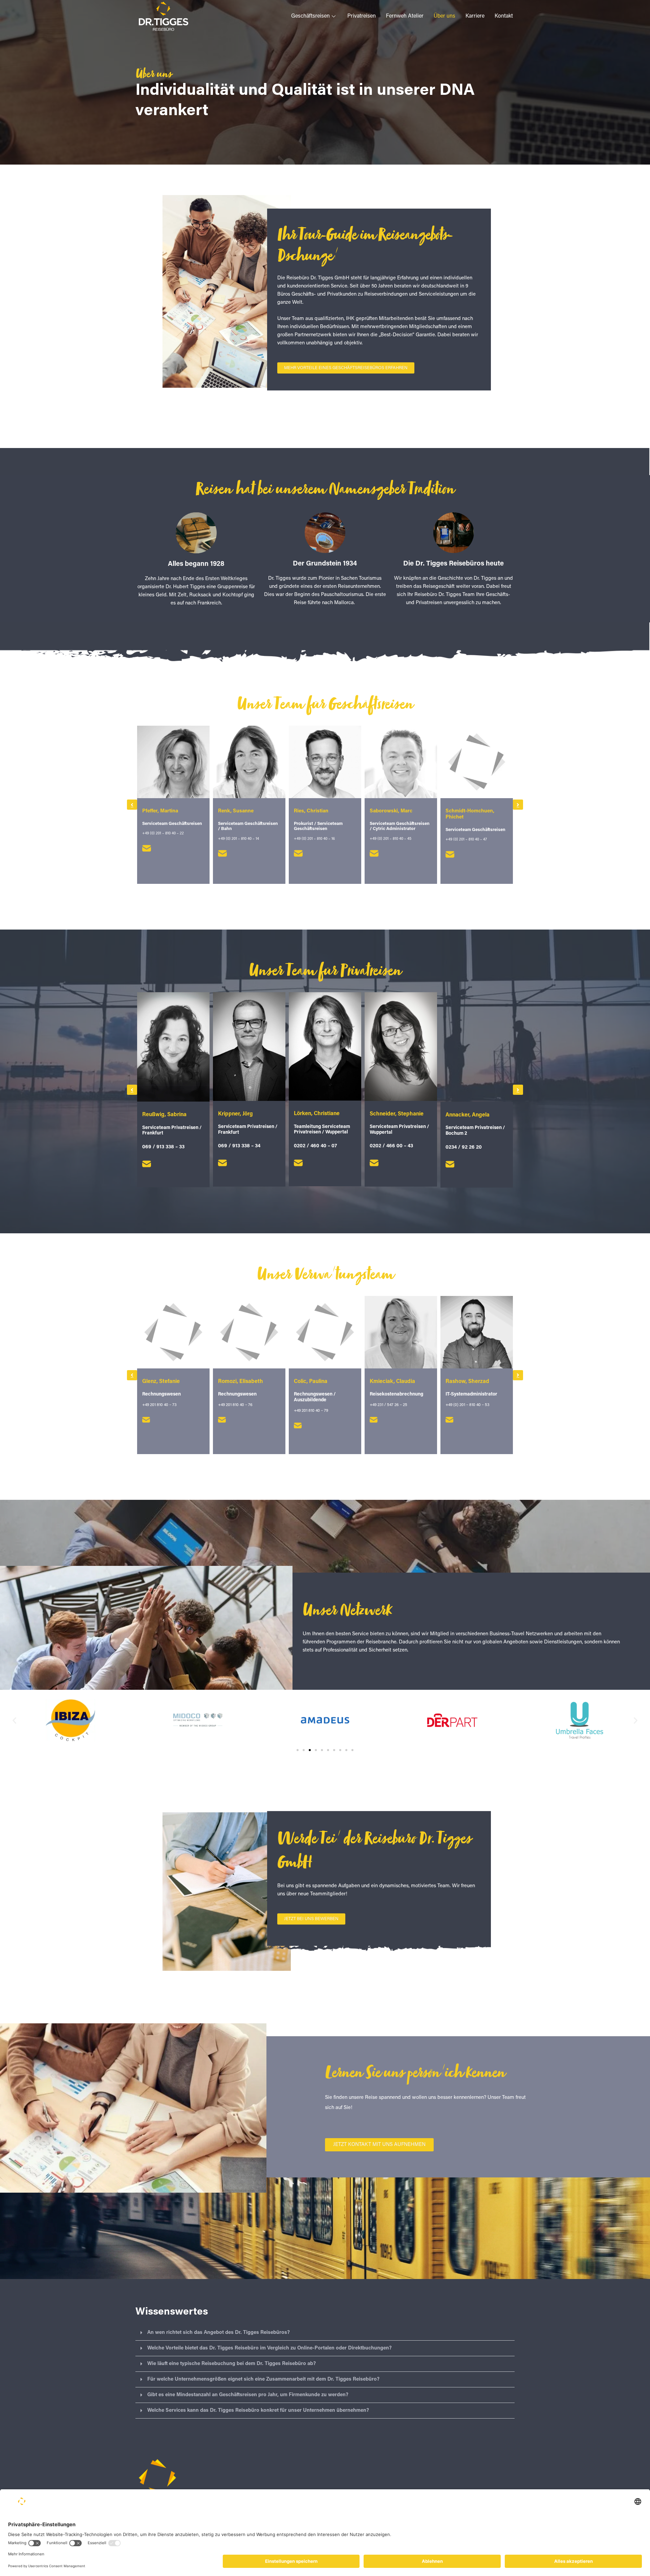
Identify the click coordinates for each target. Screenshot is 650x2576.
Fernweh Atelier (405, 16)
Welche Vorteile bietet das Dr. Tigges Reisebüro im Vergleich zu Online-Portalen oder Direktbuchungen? (269, 2348)
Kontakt (504, 16)
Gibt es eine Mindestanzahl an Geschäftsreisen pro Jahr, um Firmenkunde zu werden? (248, 2395)
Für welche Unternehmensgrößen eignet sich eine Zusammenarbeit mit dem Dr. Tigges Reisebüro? (263, 2379)
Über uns (445, 16)
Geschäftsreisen (310, 16)
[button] (132, 805)
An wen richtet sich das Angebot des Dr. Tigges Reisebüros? (219, 2333)
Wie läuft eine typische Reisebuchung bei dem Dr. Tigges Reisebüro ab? (232, 2364)
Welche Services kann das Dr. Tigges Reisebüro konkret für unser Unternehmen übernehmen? (258, 2411)
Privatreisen (362, 16)
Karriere (475, 16)
